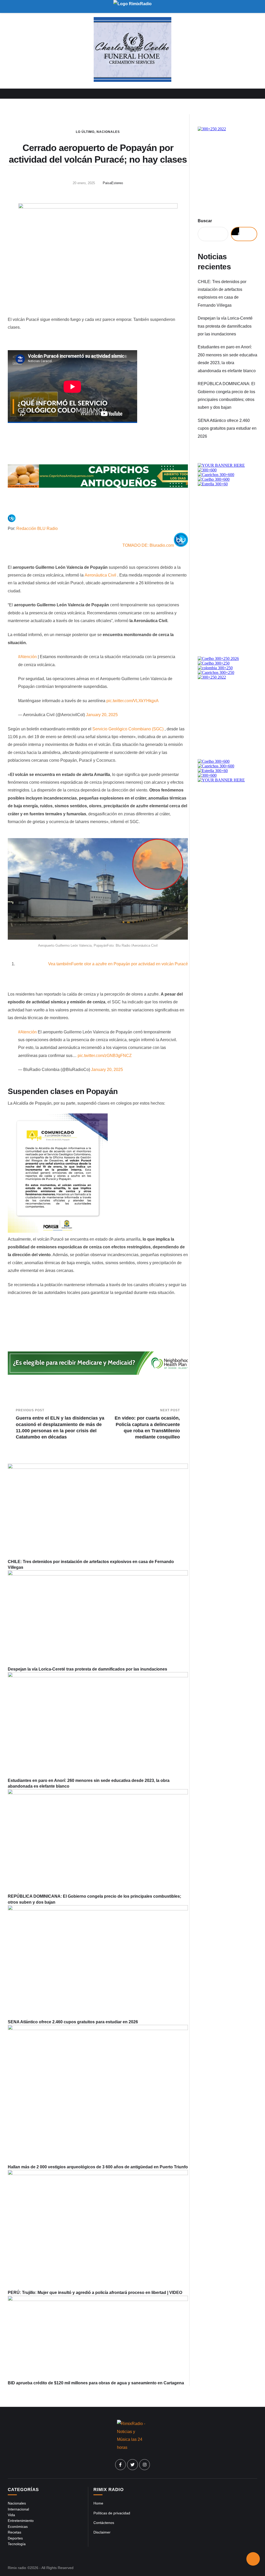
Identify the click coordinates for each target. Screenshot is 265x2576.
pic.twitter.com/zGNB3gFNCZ (105, 1056)
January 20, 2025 (102, 715)
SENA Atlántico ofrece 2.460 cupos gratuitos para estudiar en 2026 (73, 2022)
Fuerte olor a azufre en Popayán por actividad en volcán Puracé (118, 964)
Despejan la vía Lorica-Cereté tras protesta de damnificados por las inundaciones (87, 1669)
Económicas (18, 2527)
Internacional (18, 2509)
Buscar (205, 221)
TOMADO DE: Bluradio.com (148, 545)
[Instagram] (145, 2465)
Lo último (85, 132)
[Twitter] (132, 2465)
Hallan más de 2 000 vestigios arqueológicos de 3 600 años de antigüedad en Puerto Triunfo (98, 2167)
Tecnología (17, 2544)
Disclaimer (102, 2532)
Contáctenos (104, 2523)
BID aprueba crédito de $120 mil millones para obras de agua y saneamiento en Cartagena (96, 2383)
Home (98, 2503)
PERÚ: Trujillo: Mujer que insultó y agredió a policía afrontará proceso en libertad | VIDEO (95, 2293)
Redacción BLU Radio (37, 528)
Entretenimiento (21, 2521)
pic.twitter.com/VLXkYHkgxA (132, 701)
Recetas (14, 2532)
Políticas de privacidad (112, 2513)
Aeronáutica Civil (101, 575)
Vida (11, 2515)
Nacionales (108, 132)
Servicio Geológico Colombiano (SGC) (128, 729)
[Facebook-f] (121, 2465)
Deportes (15, 2538)
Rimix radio (17, 2568)
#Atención (27, 657)
